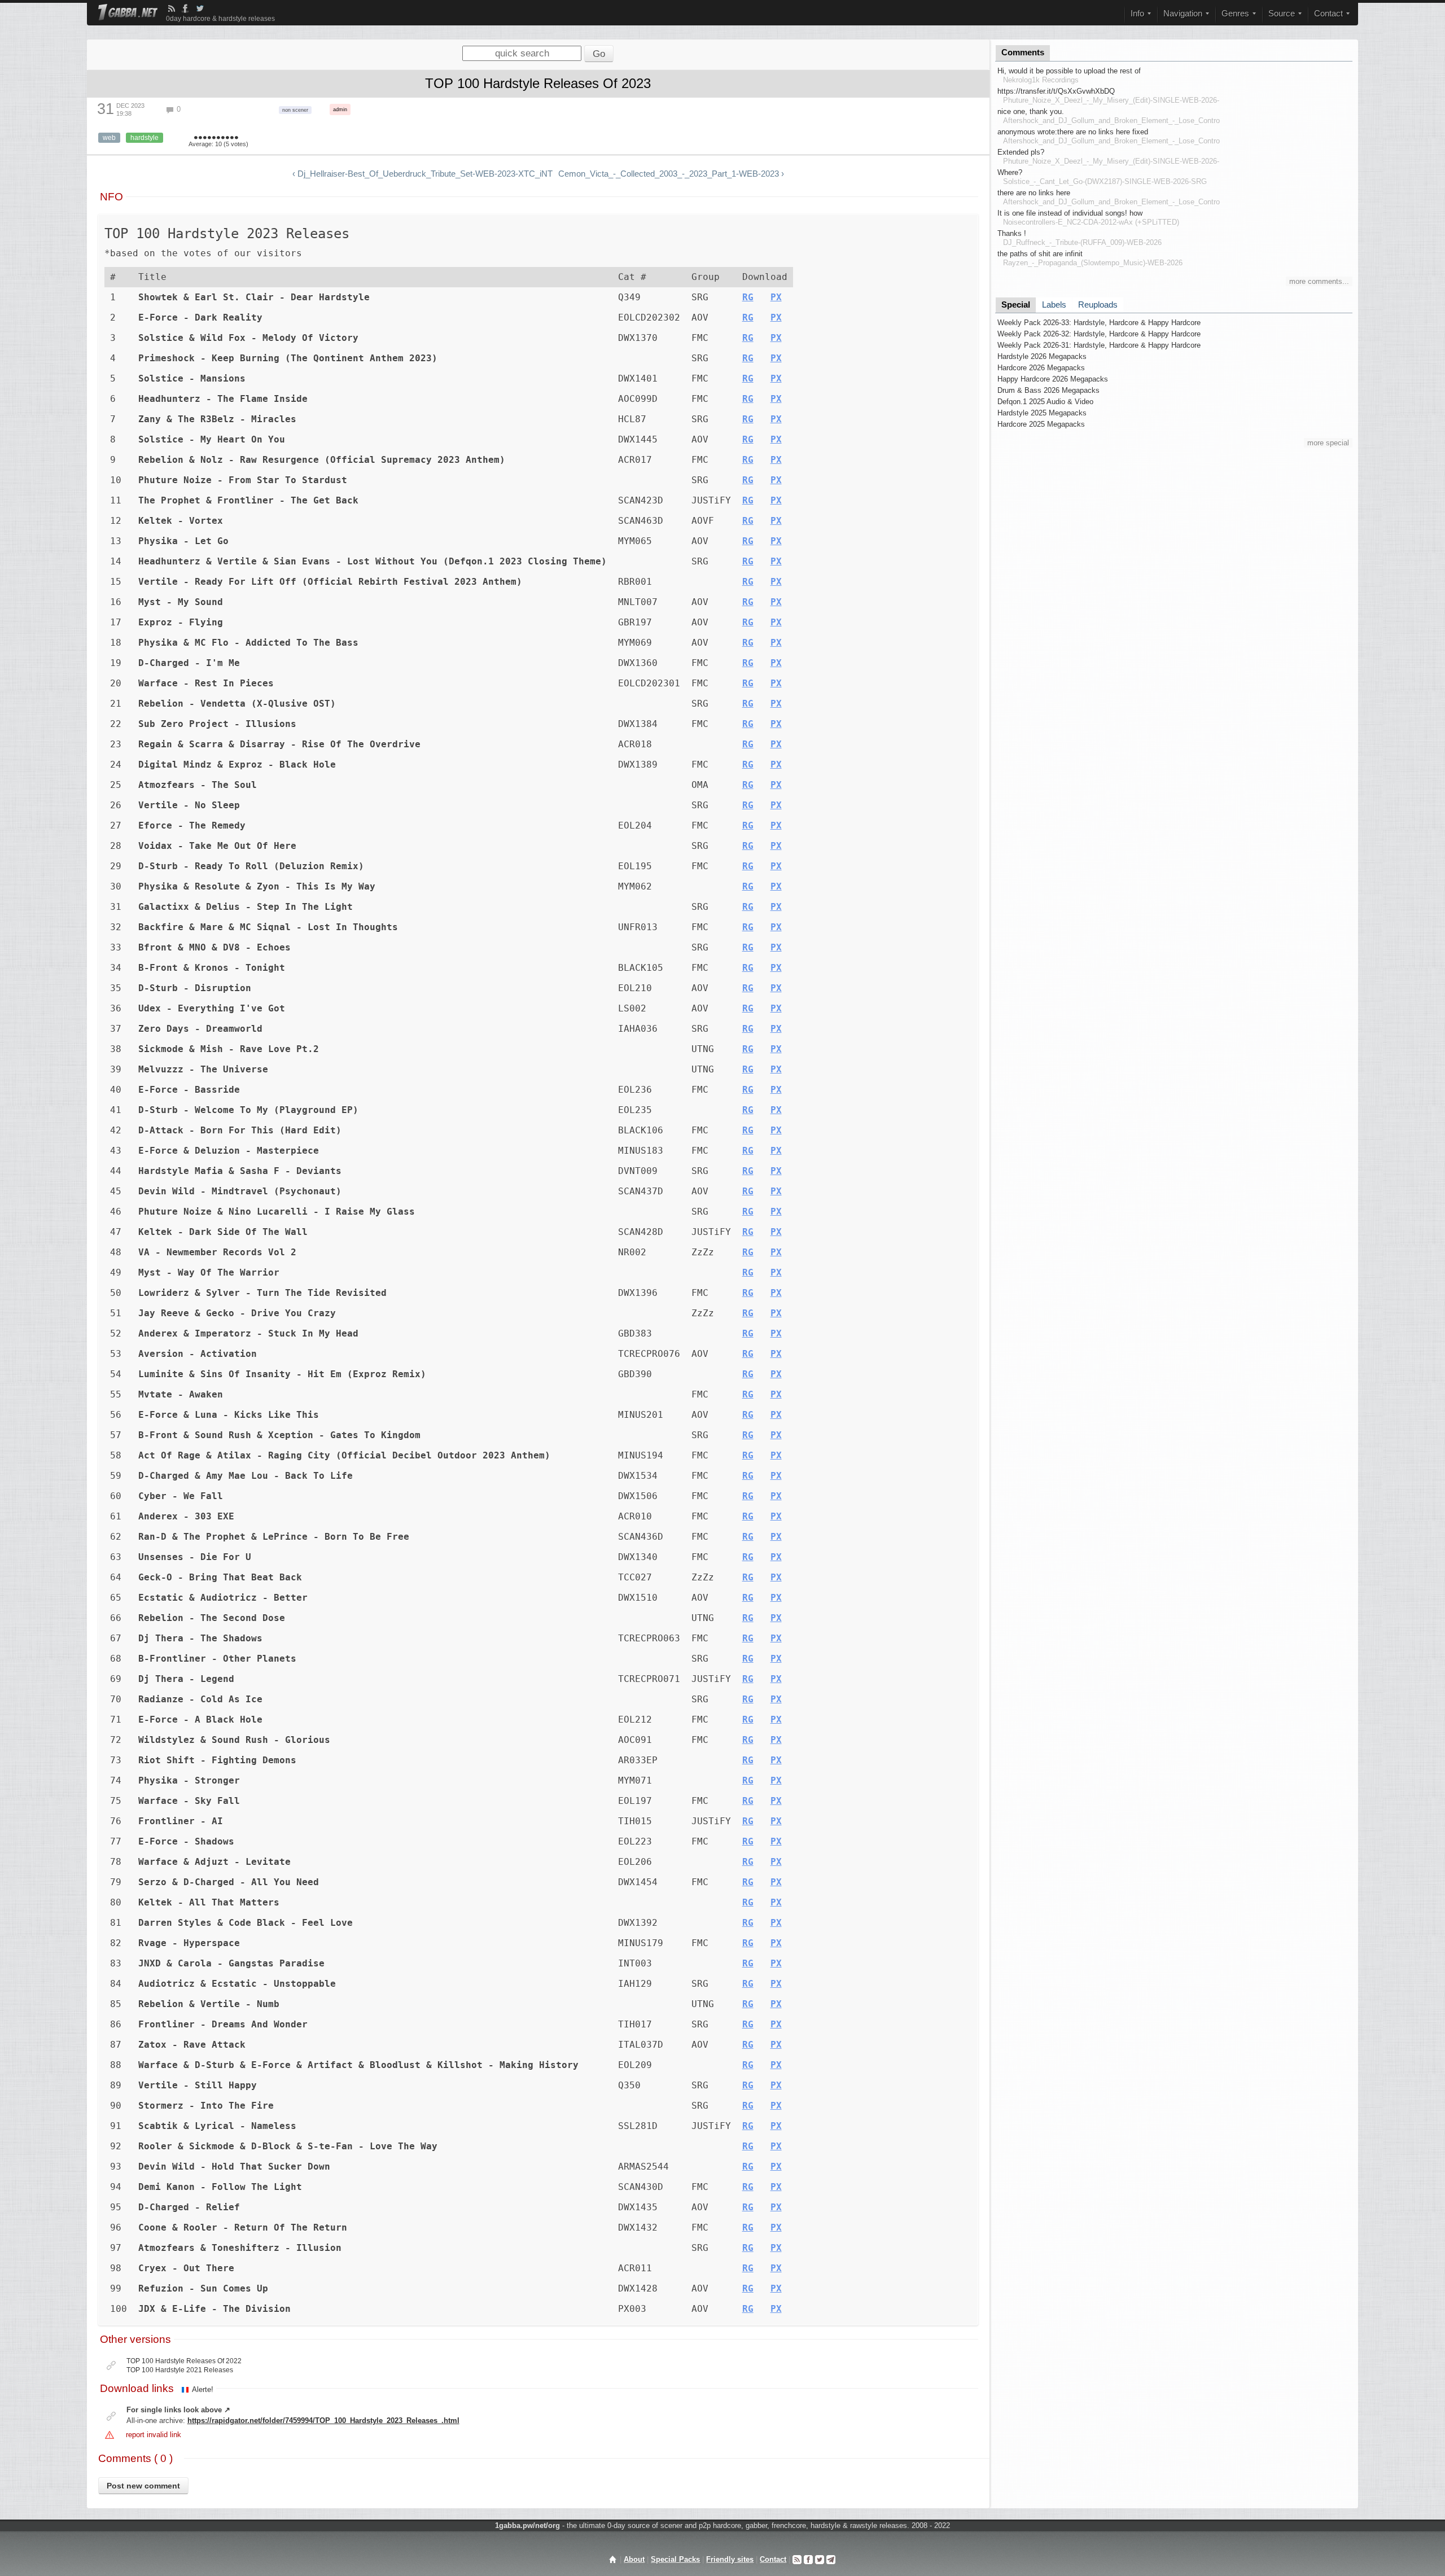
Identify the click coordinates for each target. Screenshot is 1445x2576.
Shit (196, 138)
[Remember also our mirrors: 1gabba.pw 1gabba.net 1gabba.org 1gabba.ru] (128, 13)
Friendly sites (730, 2559)
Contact (773, 2559)
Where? (1010, 172)
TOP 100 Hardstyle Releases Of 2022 (184, 2361)
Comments (1023, 52)
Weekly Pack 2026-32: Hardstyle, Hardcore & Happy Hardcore (1099, 334)
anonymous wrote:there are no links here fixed (1073, 132)
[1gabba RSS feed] (172, 8)
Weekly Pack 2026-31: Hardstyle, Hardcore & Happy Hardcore (1099, 345)
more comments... (1319, 281)
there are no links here (1034, 193)
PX (776, 297)
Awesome (232, 138)
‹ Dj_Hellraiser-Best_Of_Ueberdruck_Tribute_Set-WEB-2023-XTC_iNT (422, 174)
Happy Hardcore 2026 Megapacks (1053, 379)
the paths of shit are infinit (1040, 254)
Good (214, 138)
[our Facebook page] (808, 2559)
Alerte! (203, 2389)
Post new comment (143, 2486)
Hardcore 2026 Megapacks (1041, 368)
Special (1016, 305)
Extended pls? (1021, 152)
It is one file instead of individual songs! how (1070, 213)
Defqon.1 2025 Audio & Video (1045, 402)
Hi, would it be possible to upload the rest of (1069, 71)
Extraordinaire (237, 138)
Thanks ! (1012, 233)
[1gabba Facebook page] (185, 8)
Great (223, 138)
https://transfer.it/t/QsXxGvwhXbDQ (1056, 91)
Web (109, 138)
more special (1328, 443)
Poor (205, 138)
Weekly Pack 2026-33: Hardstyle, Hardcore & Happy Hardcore (1099, 323)
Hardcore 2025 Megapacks (1041, 424)
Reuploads (1098, 305)
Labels (1054, 305)
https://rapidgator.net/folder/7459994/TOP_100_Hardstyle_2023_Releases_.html (323, 2421)
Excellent (227, 138)
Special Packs (675, 2559)
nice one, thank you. (1031, 111)
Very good (218, 138)
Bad (200, 138)
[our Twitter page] (820, 2559)
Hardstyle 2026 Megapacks (1042, 356)
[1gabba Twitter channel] (200, 8)
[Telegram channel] (831, 2559)
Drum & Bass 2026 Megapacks (1048, 390)
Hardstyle (144, 138)
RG (748, 297)
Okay (209, 138)
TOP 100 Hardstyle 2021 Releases (180, 2370)
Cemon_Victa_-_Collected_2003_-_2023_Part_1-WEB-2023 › (671, 174)
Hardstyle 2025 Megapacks (1042, 413)
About (634, 2559)
